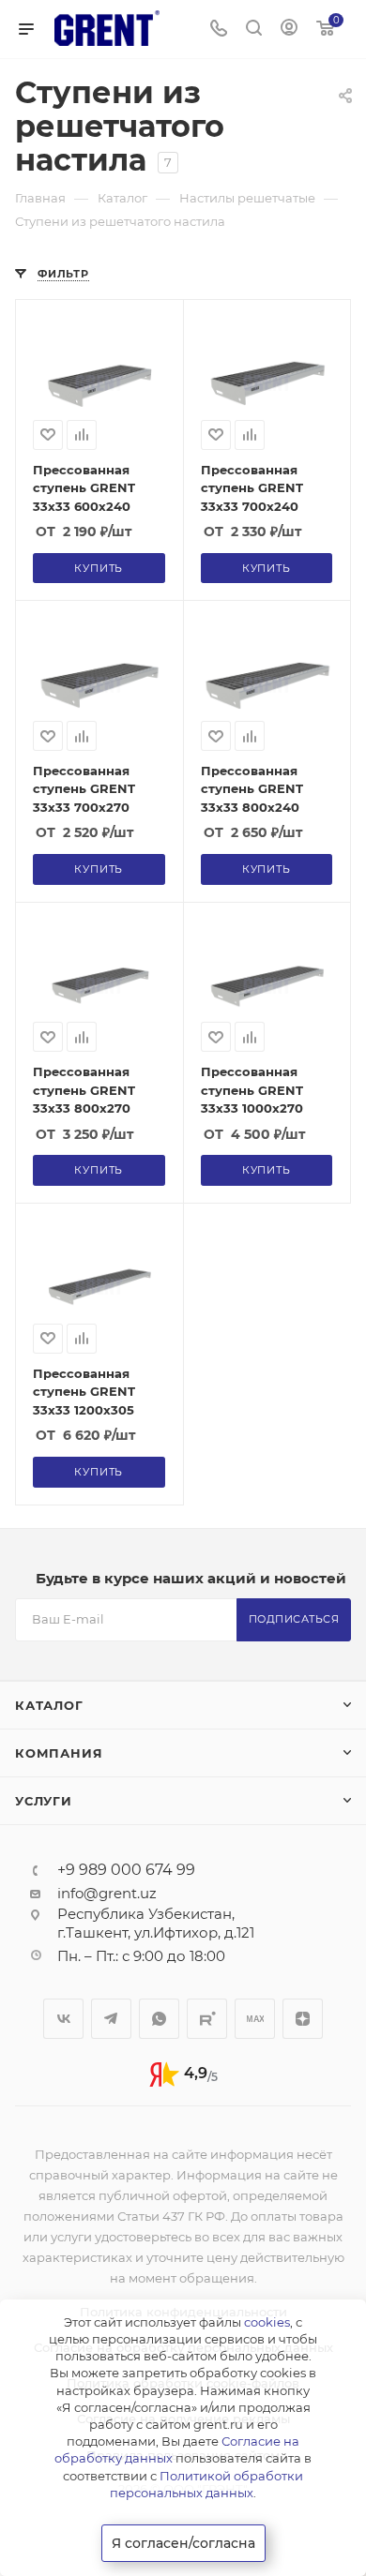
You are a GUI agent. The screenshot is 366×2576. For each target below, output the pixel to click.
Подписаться (294, 1619)
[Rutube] (207, 2019)
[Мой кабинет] (289, 30)
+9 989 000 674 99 (126, 1870)
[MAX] (255, 2019)
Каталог (49, 1705)
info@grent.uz (107, 1893)
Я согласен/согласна (183, 2543)
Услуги (44, 1801)
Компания (59, 1753)
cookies (267, 2322)
